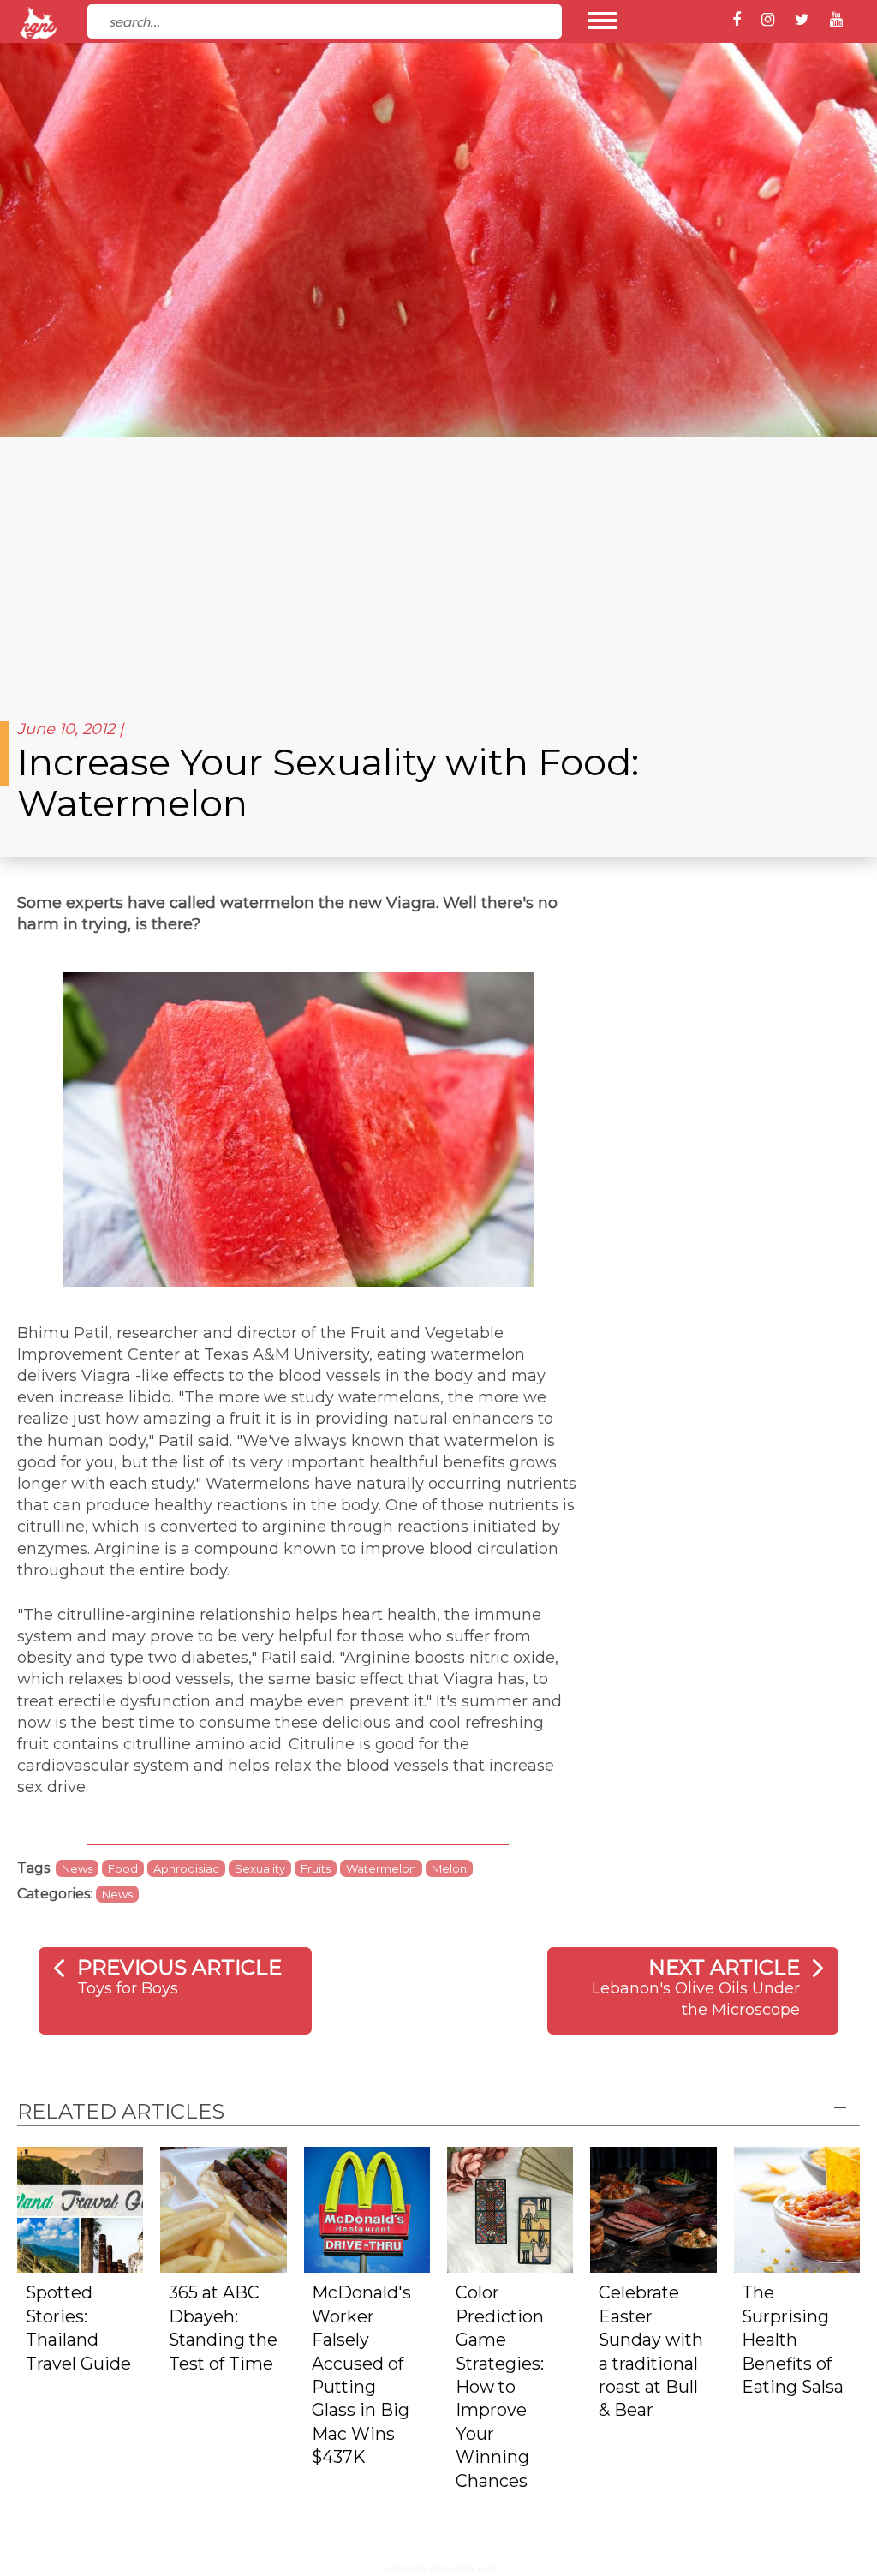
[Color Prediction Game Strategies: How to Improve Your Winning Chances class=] (510, 2209)
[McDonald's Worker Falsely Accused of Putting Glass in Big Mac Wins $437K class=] (367, 2209)
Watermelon (381, 1868)
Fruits (316, 1868)
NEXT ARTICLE (724, 1967)
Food (123, 1868)
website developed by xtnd (439, 2568)
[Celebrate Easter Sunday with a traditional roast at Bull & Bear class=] (653, 2209)
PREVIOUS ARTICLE (179, 1967)
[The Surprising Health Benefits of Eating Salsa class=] (797, 2209)
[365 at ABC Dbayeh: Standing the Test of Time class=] (223, 2209)
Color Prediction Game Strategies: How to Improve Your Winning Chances (500, 2386)
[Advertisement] (438, 565)
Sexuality (260, 1868)
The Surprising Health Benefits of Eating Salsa (793, 2340)
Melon (449, 1868)
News (77, 1868)
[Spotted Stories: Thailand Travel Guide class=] (80, 2209)
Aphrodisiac (186, 1868)
